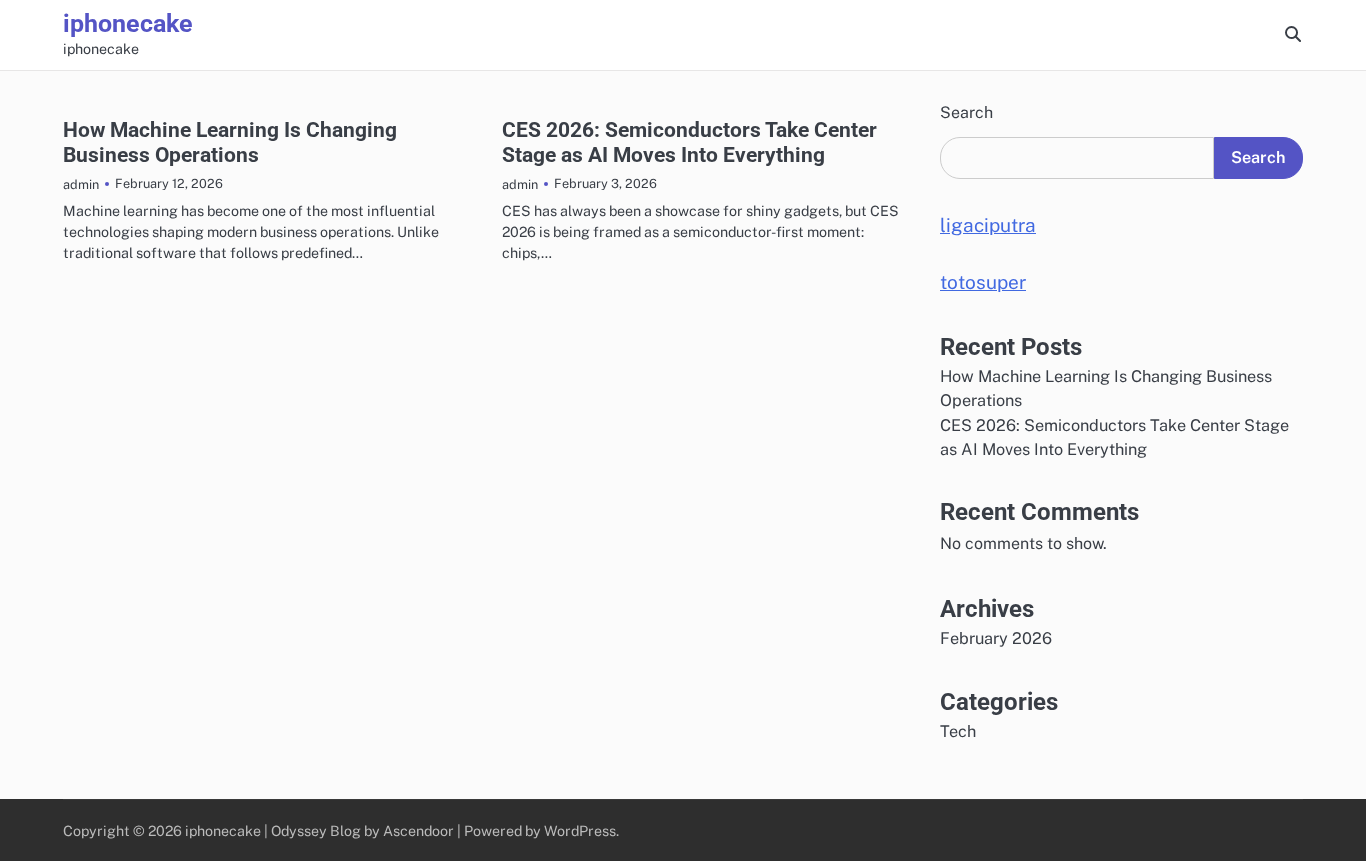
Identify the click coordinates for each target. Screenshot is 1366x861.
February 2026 (996, 638)
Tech (958, 731)
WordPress (580, 830)
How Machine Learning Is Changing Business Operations (230, 142)
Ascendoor (418, 830)
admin (81, 184)
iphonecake (128, 23)
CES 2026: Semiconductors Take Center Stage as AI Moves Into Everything (689, 142)
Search (966, 112)
